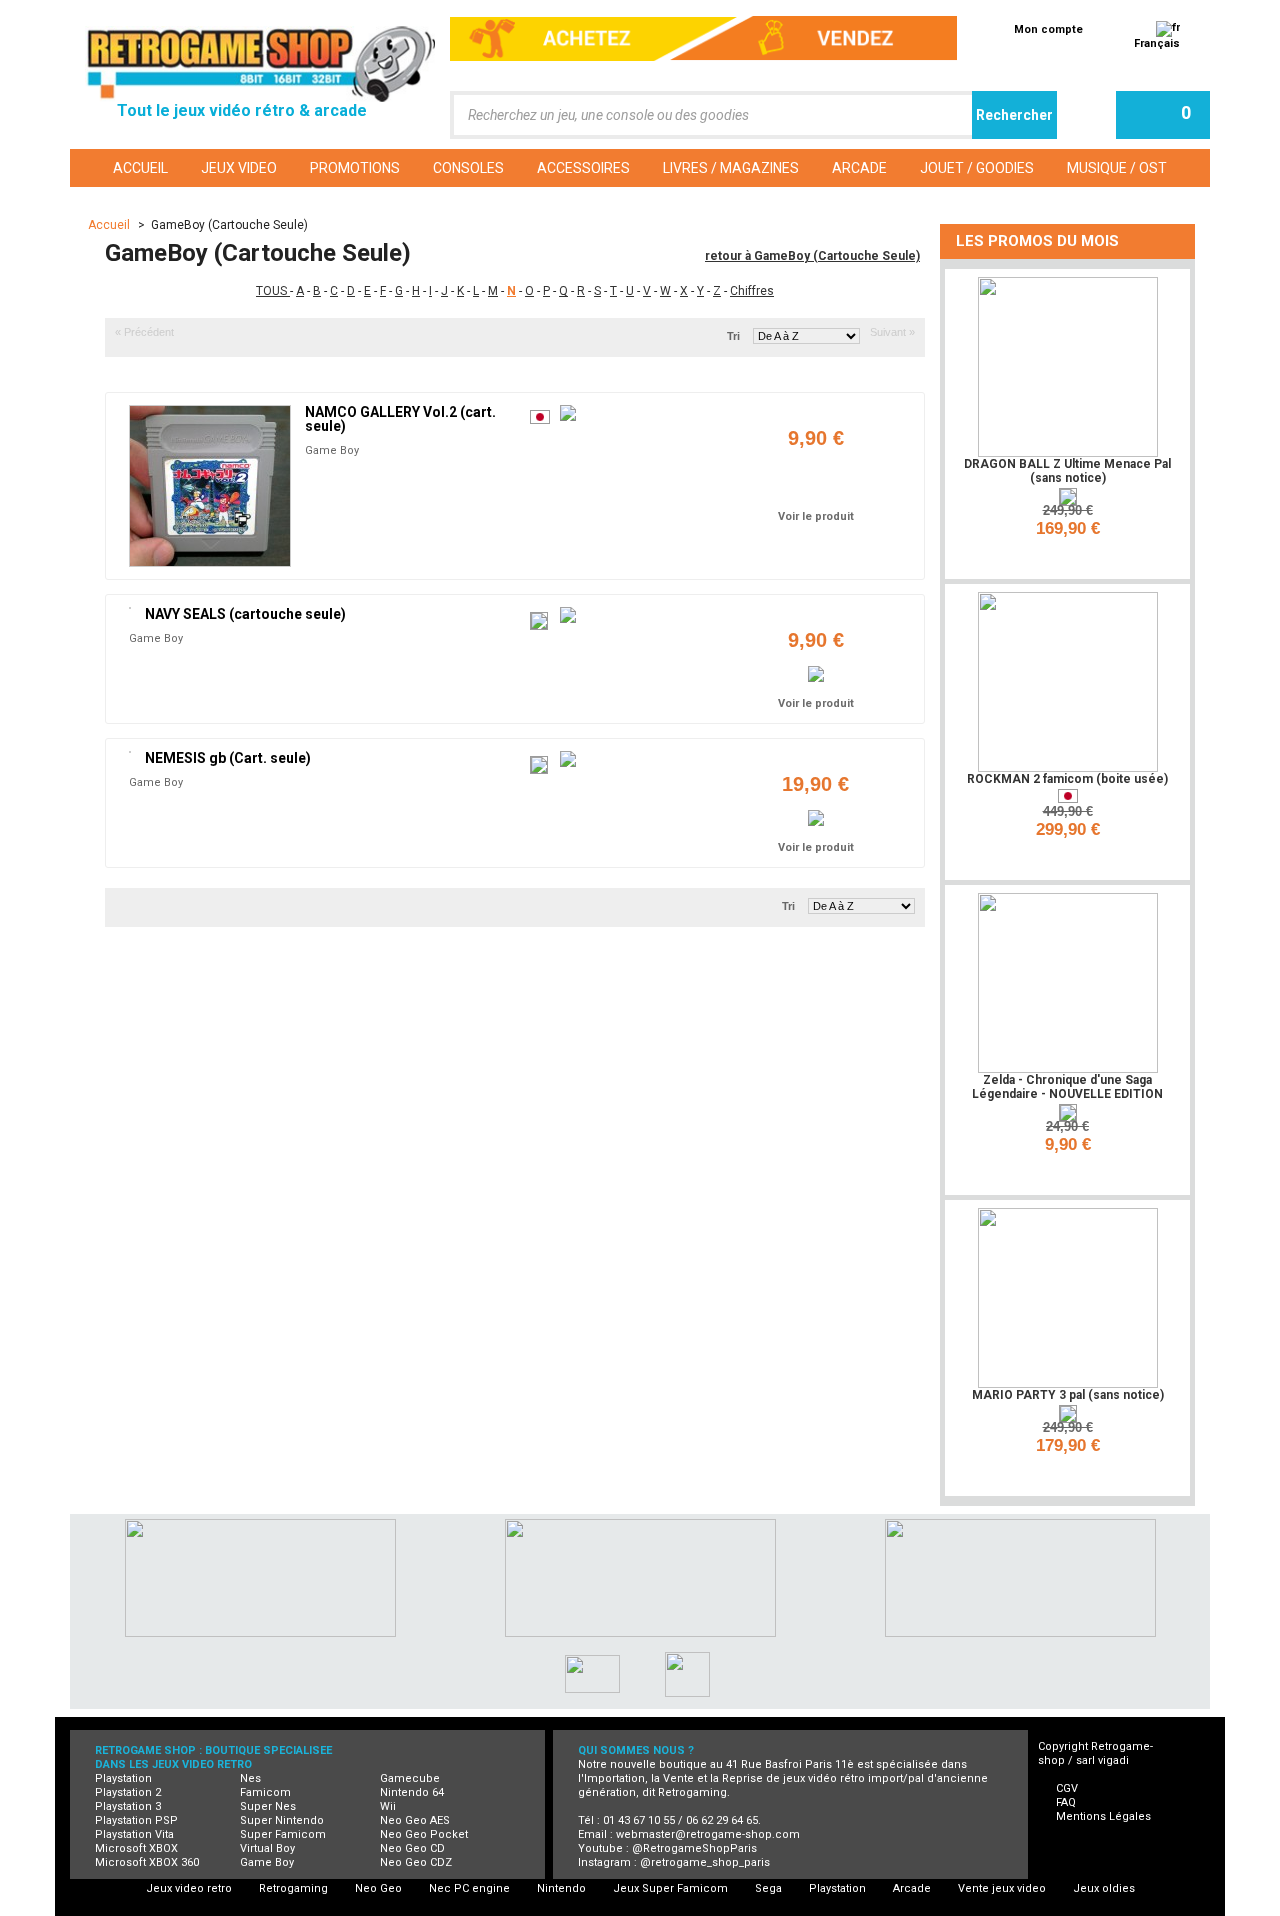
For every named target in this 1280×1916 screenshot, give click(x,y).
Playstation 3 (128, 1806)
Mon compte (1048, 29)
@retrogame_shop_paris (705, 1862)
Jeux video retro (189, 1888)
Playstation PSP (136, 1820)
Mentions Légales (1103, 1816)
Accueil (110, 225)
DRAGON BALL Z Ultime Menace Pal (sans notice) (1067, 471)
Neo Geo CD (412, 1848)
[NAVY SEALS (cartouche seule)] (130, 608)
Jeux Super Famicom (670, 1888)
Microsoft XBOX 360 (147, 1862)
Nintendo (561, 1888)
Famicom (265, 1792)
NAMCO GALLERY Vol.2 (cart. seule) (400, 419)
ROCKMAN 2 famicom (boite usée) (1067, 779)
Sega (768, 1888)
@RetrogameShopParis (694, 1848)
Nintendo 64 (412, 1792)
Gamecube (410, 1778)
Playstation (123, 1778)
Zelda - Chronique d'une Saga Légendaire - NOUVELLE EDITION (1067, 1087)
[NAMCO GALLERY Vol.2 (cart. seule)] (210, 486)
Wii (388, 1806)
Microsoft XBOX (136, 1848)
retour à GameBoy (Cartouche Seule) (812, 256)
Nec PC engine (469, 1888)
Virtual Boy (267, 1848)
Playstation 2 (128, 1792)
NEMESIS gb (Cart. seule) (228, 758)
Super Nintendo (282, 1820)
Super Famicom (283, 1834)
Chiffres (752, 291)
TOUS (273, 291)
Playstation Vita (134, 1834)
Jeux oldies (1104, 1888)
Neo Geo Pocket (424, 1834)
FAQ (1066, 1802)
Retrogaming (293, 1888)
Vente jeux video (1002, 1888)
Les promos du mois (1037, 241)
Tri (733, 336)
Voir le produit (816, 516)
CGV (1067, 1788)
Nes (250, 1778)
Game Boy (332, 450)
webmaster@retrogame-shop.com (708, 1834)
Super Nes (268, 1806)
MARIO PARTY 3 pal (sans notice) (1068, 1395)
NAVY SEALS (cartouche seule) (245, 614)
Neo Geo (378, 1888)
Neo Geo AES (415, 1820)
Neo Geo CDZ (416, 1862)
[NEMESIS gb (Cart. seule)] (130, 752)
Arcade (912, 1888)
